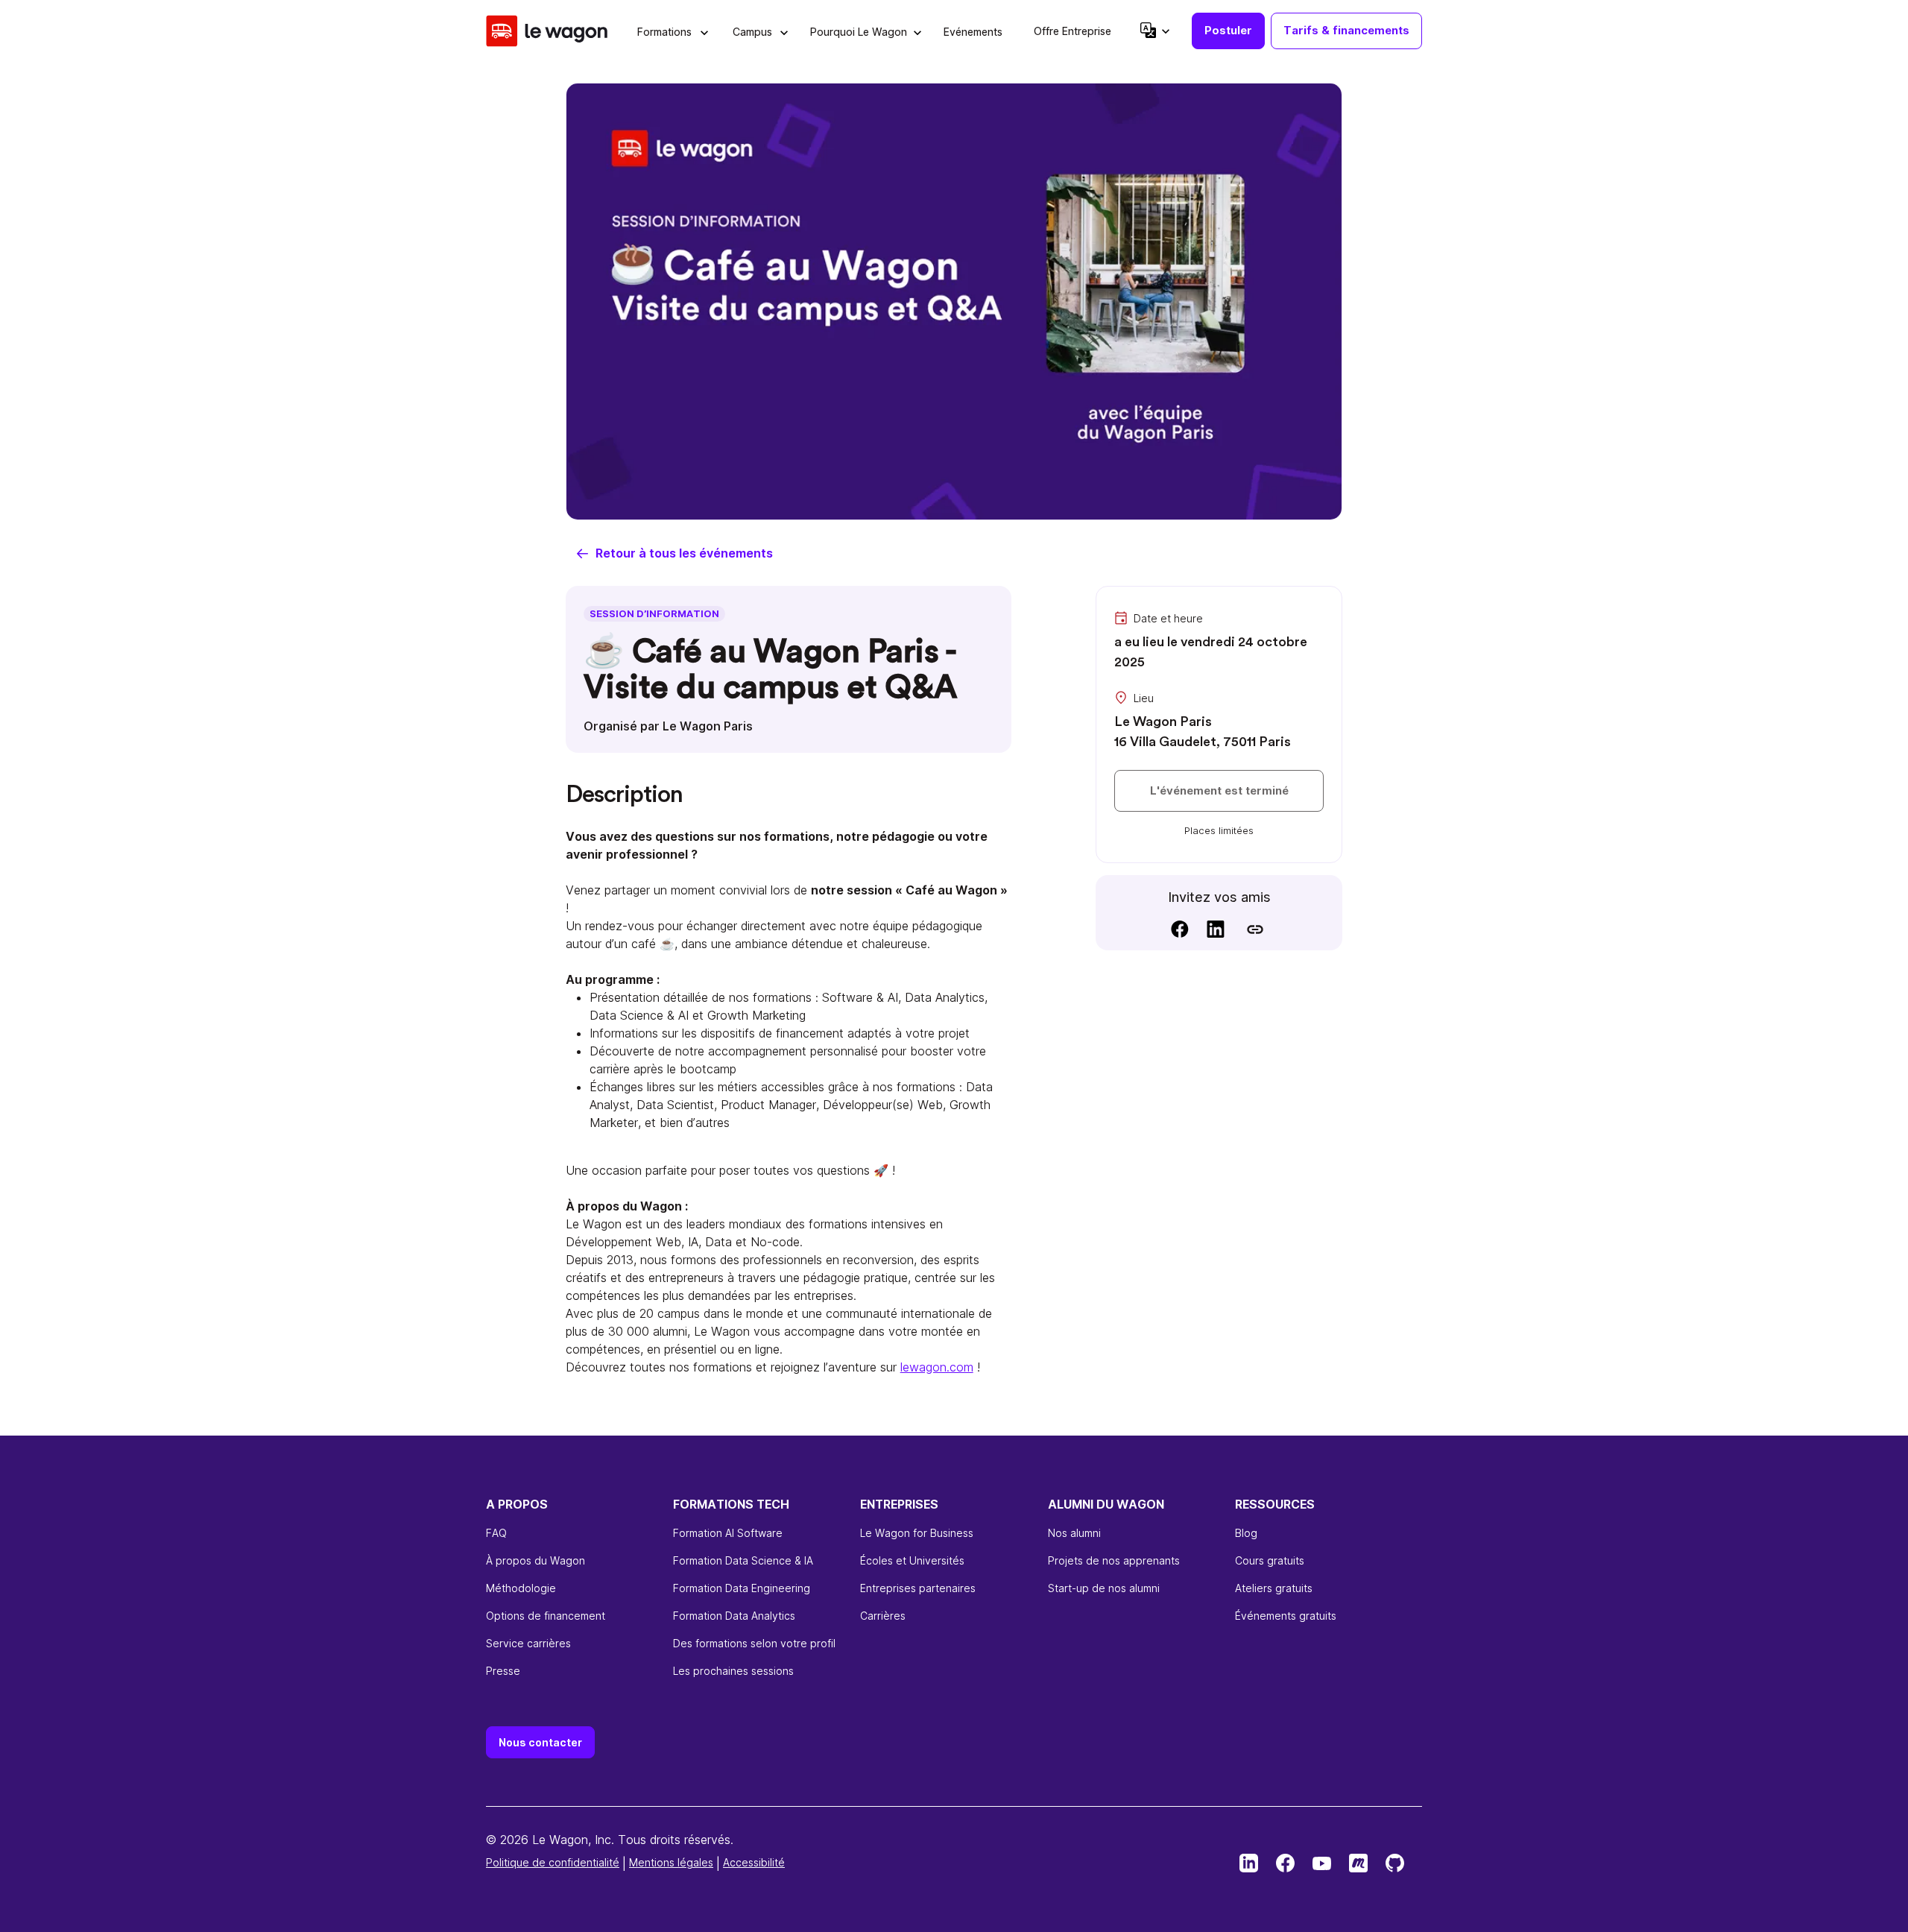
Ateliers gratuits (1274, 1588)
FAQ (496, 1533)
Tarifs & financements (1346, 30)
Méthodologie (521, 1588)
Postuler (1228, 30)
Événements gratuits (1286, 1616)
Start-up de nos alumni (1104, 1588)
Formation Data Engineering (742, 1588)
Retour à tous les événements (684, 553)
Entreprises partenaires (918, 1588)
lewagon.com (937, 1367)
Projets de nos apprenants (1114, 1560)
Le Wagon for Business (917, 1533)
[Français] (1154, 30)
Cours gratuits (1270, 1560)
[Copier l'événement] (1255, 929)
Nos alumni (1074, 1533)
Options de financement (546, 1616)
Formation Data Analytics (734, 1616)
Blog (1246, 1533)
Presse (503, 1671)
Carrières (883, 1616)
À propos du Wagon (536, 1560)
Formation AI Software (728, 1533)
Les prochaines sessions (733, 1671)
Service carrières (528, 1643)
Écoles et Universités (912, 1560)
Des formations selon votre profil (754, 1643)
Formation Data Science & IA (743, 1560)
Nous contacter (540, 1742)
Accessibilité (754, 1862)
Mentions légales (671, 1862)
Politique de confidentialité (553, 1862)
